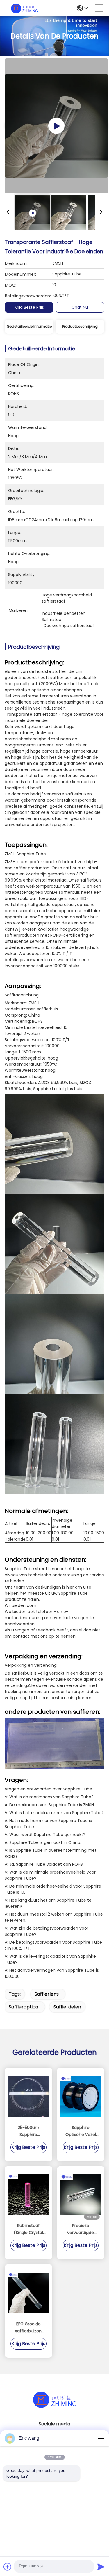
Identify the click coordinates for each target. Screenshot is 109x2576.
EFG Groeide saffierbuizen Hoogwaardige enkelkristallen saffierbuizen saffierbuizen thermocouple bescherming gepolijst (28, 2328)
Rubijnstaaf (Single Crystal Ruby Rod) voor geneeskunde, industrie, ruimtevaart (28, 2229)
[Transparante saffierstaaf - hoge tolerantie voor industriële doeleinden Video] (56, 126)
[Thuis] (55, 2399)
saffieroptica (24, 2007)
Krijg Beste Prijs (29, 307)
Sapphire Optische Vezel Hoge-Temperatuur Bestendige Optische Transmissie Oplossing (81, 2131)
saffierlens (47, 1994)
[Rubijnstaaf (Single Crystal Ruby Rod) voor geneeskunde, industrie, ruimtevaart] (28, 2195)
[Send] (101, 2567)
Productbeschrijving (80, 326)
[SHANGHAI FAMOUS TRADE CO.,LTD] (24, 8)
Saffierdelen (67, 2007)
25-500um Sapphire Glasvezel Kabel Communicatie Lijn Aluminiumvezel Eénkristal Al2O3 (28, 2131)
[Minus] (101, 2438)
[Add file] (8, 2567)
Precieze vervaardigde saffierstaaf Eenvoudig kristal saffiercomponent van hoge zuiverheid (81, 2229)
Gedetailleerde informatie (29, 326)
